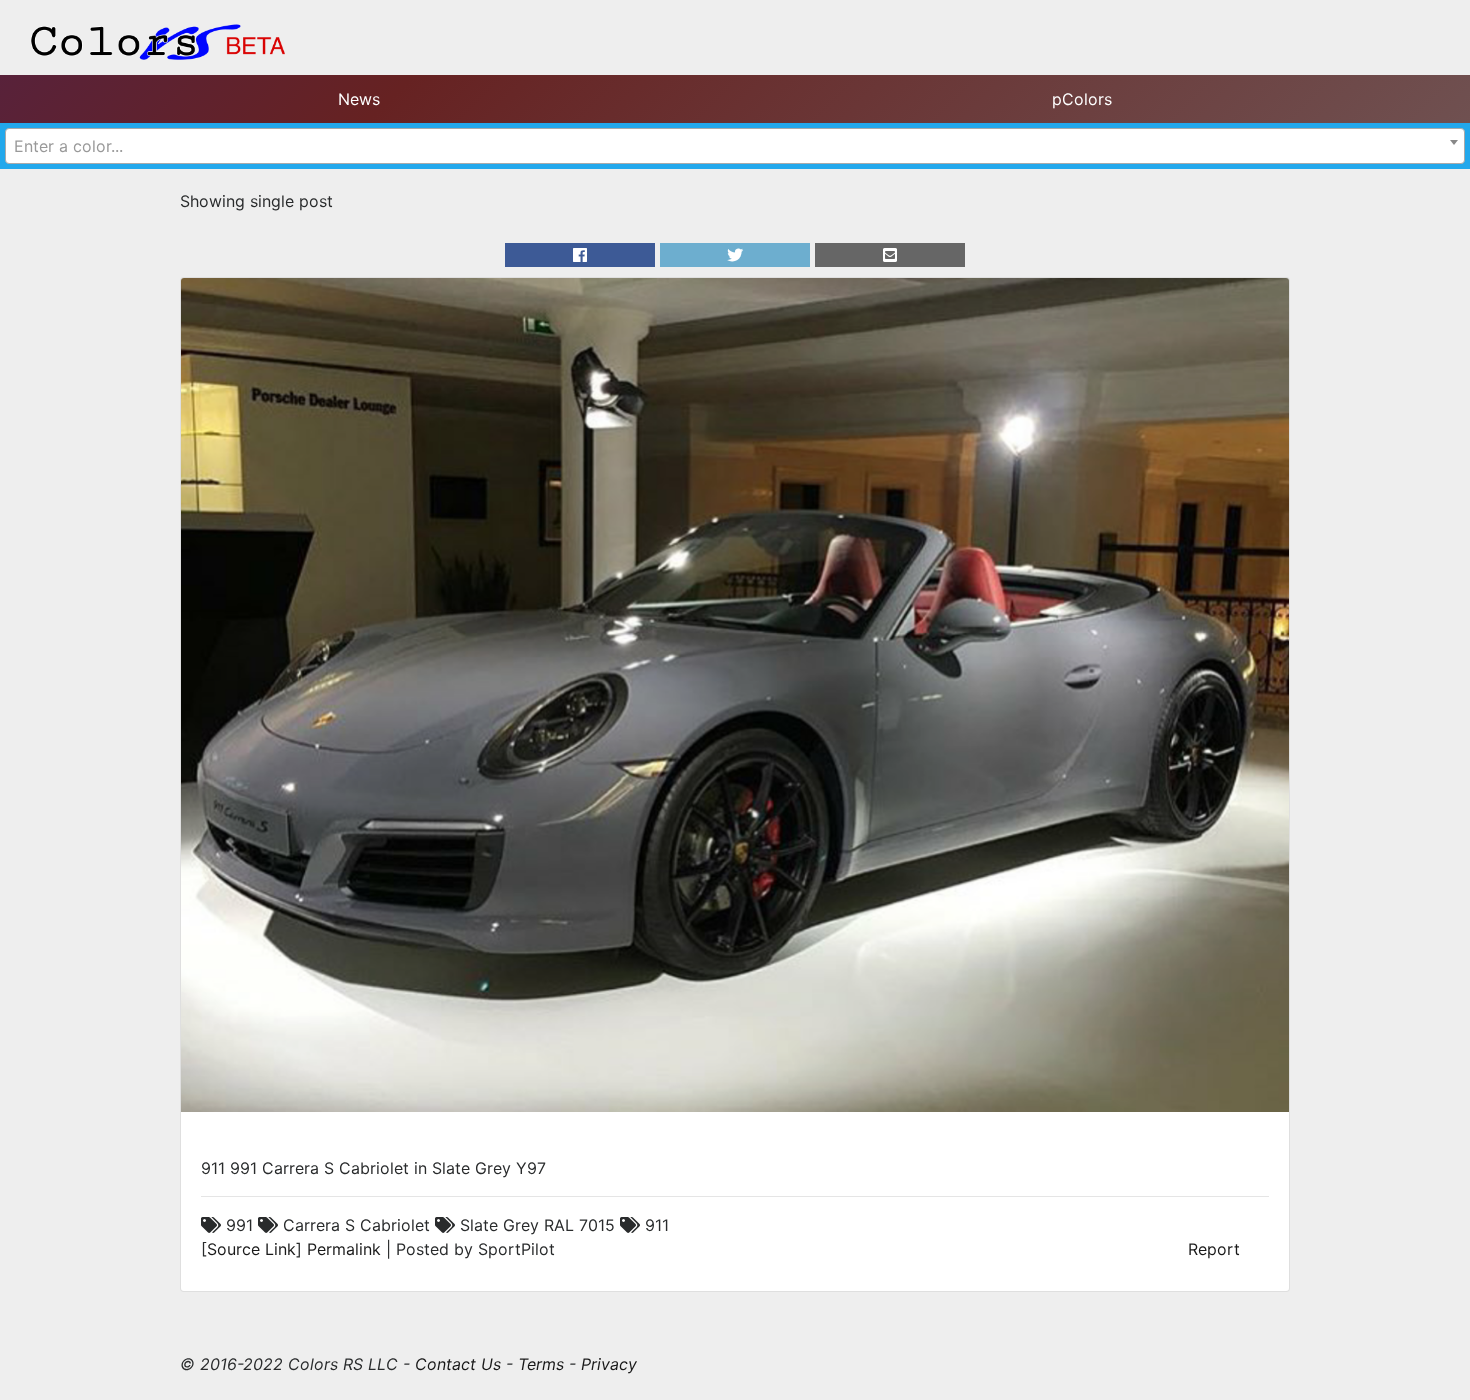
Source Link (251, 1249)
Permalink (344, 1249)
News (359, 99)
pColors (1082, 99)
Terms (541, 1364)
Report (1214, 1249)
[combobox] (735, 146)
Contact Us (458, 1364)
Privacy (609, 1364)
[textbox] (735, 146)
